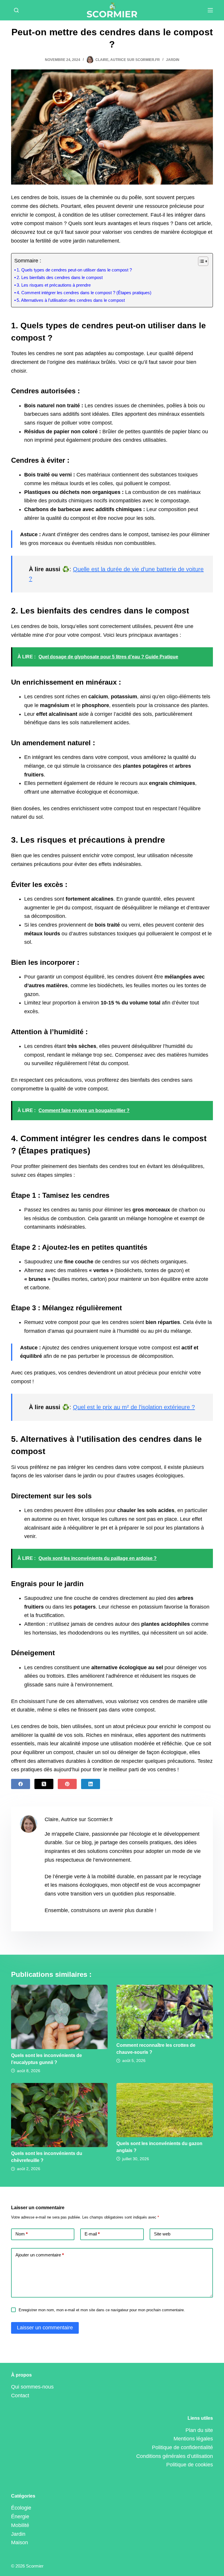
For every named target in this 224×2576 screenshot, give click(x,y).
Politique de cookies (190, 2465)
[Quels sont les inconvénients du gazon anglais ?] (165, 2110)
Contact (20, 2396)
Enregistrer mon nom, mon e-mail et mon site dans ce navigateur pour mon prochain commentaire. (102, 2310)
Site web (162, 2234)
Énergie (20, 2517)
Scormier (35, 2566)
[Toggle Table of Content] (200, 261)
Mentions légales (193, 2439)
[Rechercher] (16, 10)
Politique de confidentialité (182, 2447)
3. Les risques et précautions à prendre (54, 285)
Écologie (21, 2508)
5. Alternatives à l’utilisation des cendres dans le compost (71, 300)
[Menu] (210, 10)
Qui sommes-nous (32, 2387)
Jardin (173, 60)
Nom (22, 2234)
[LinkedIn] (91, 1784)
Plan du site (199, 2430)
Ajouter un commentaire (40, 2255)
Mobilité (20, 2525)
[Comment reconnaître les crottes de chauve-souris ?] (165, 2012)
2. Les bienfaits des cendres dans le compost (60, 278)
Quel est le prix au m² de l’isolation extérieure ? (134, 1407)
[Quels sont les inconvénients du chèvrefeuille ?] (59, 2115)
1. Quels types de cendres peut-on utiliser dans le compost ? (74, 270)
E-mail (92, 2234)
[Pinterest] (67, 1784)
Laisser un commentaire (45, 2328)
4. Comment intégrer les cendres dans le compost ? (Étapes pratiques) (84, 293)
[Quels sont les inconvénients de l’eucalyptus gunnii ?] (59, 2017)
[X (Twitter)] (44, 1784)
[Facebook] (21, 1784)
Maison (20, 2542)
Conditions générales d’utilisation (175, 2456)
